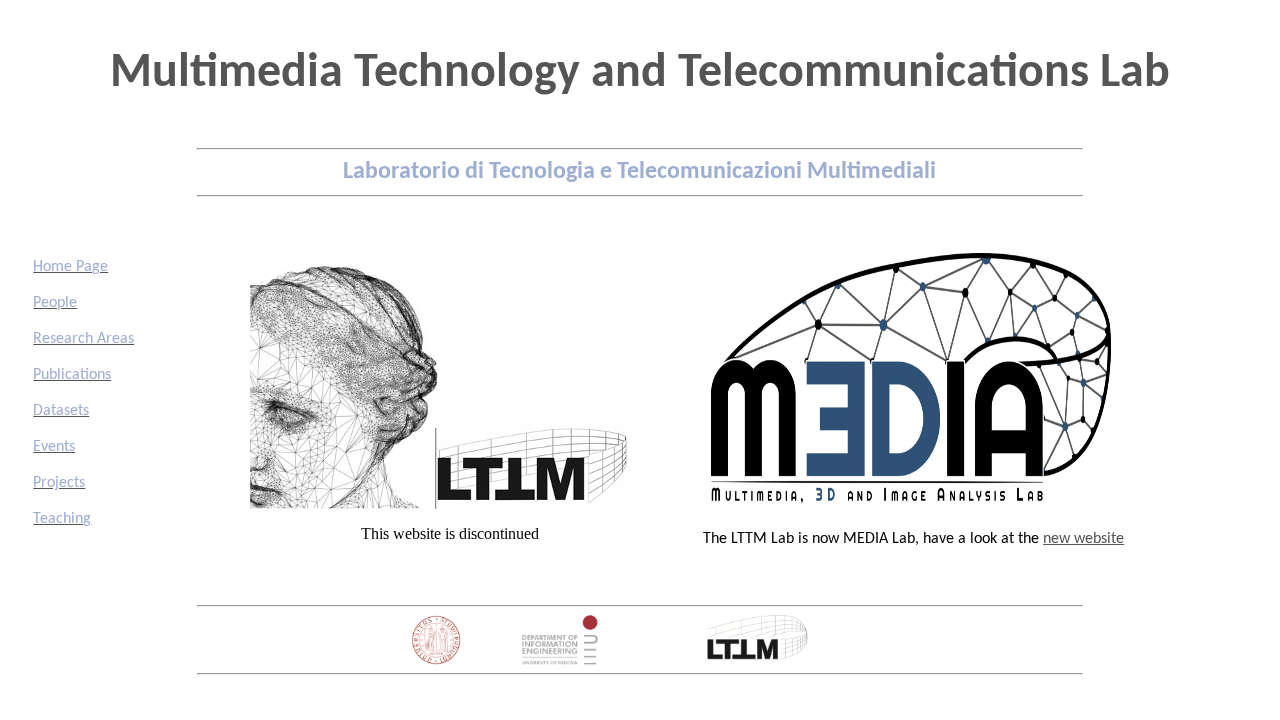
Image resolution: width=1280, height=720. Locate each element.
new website (1083, 539)
